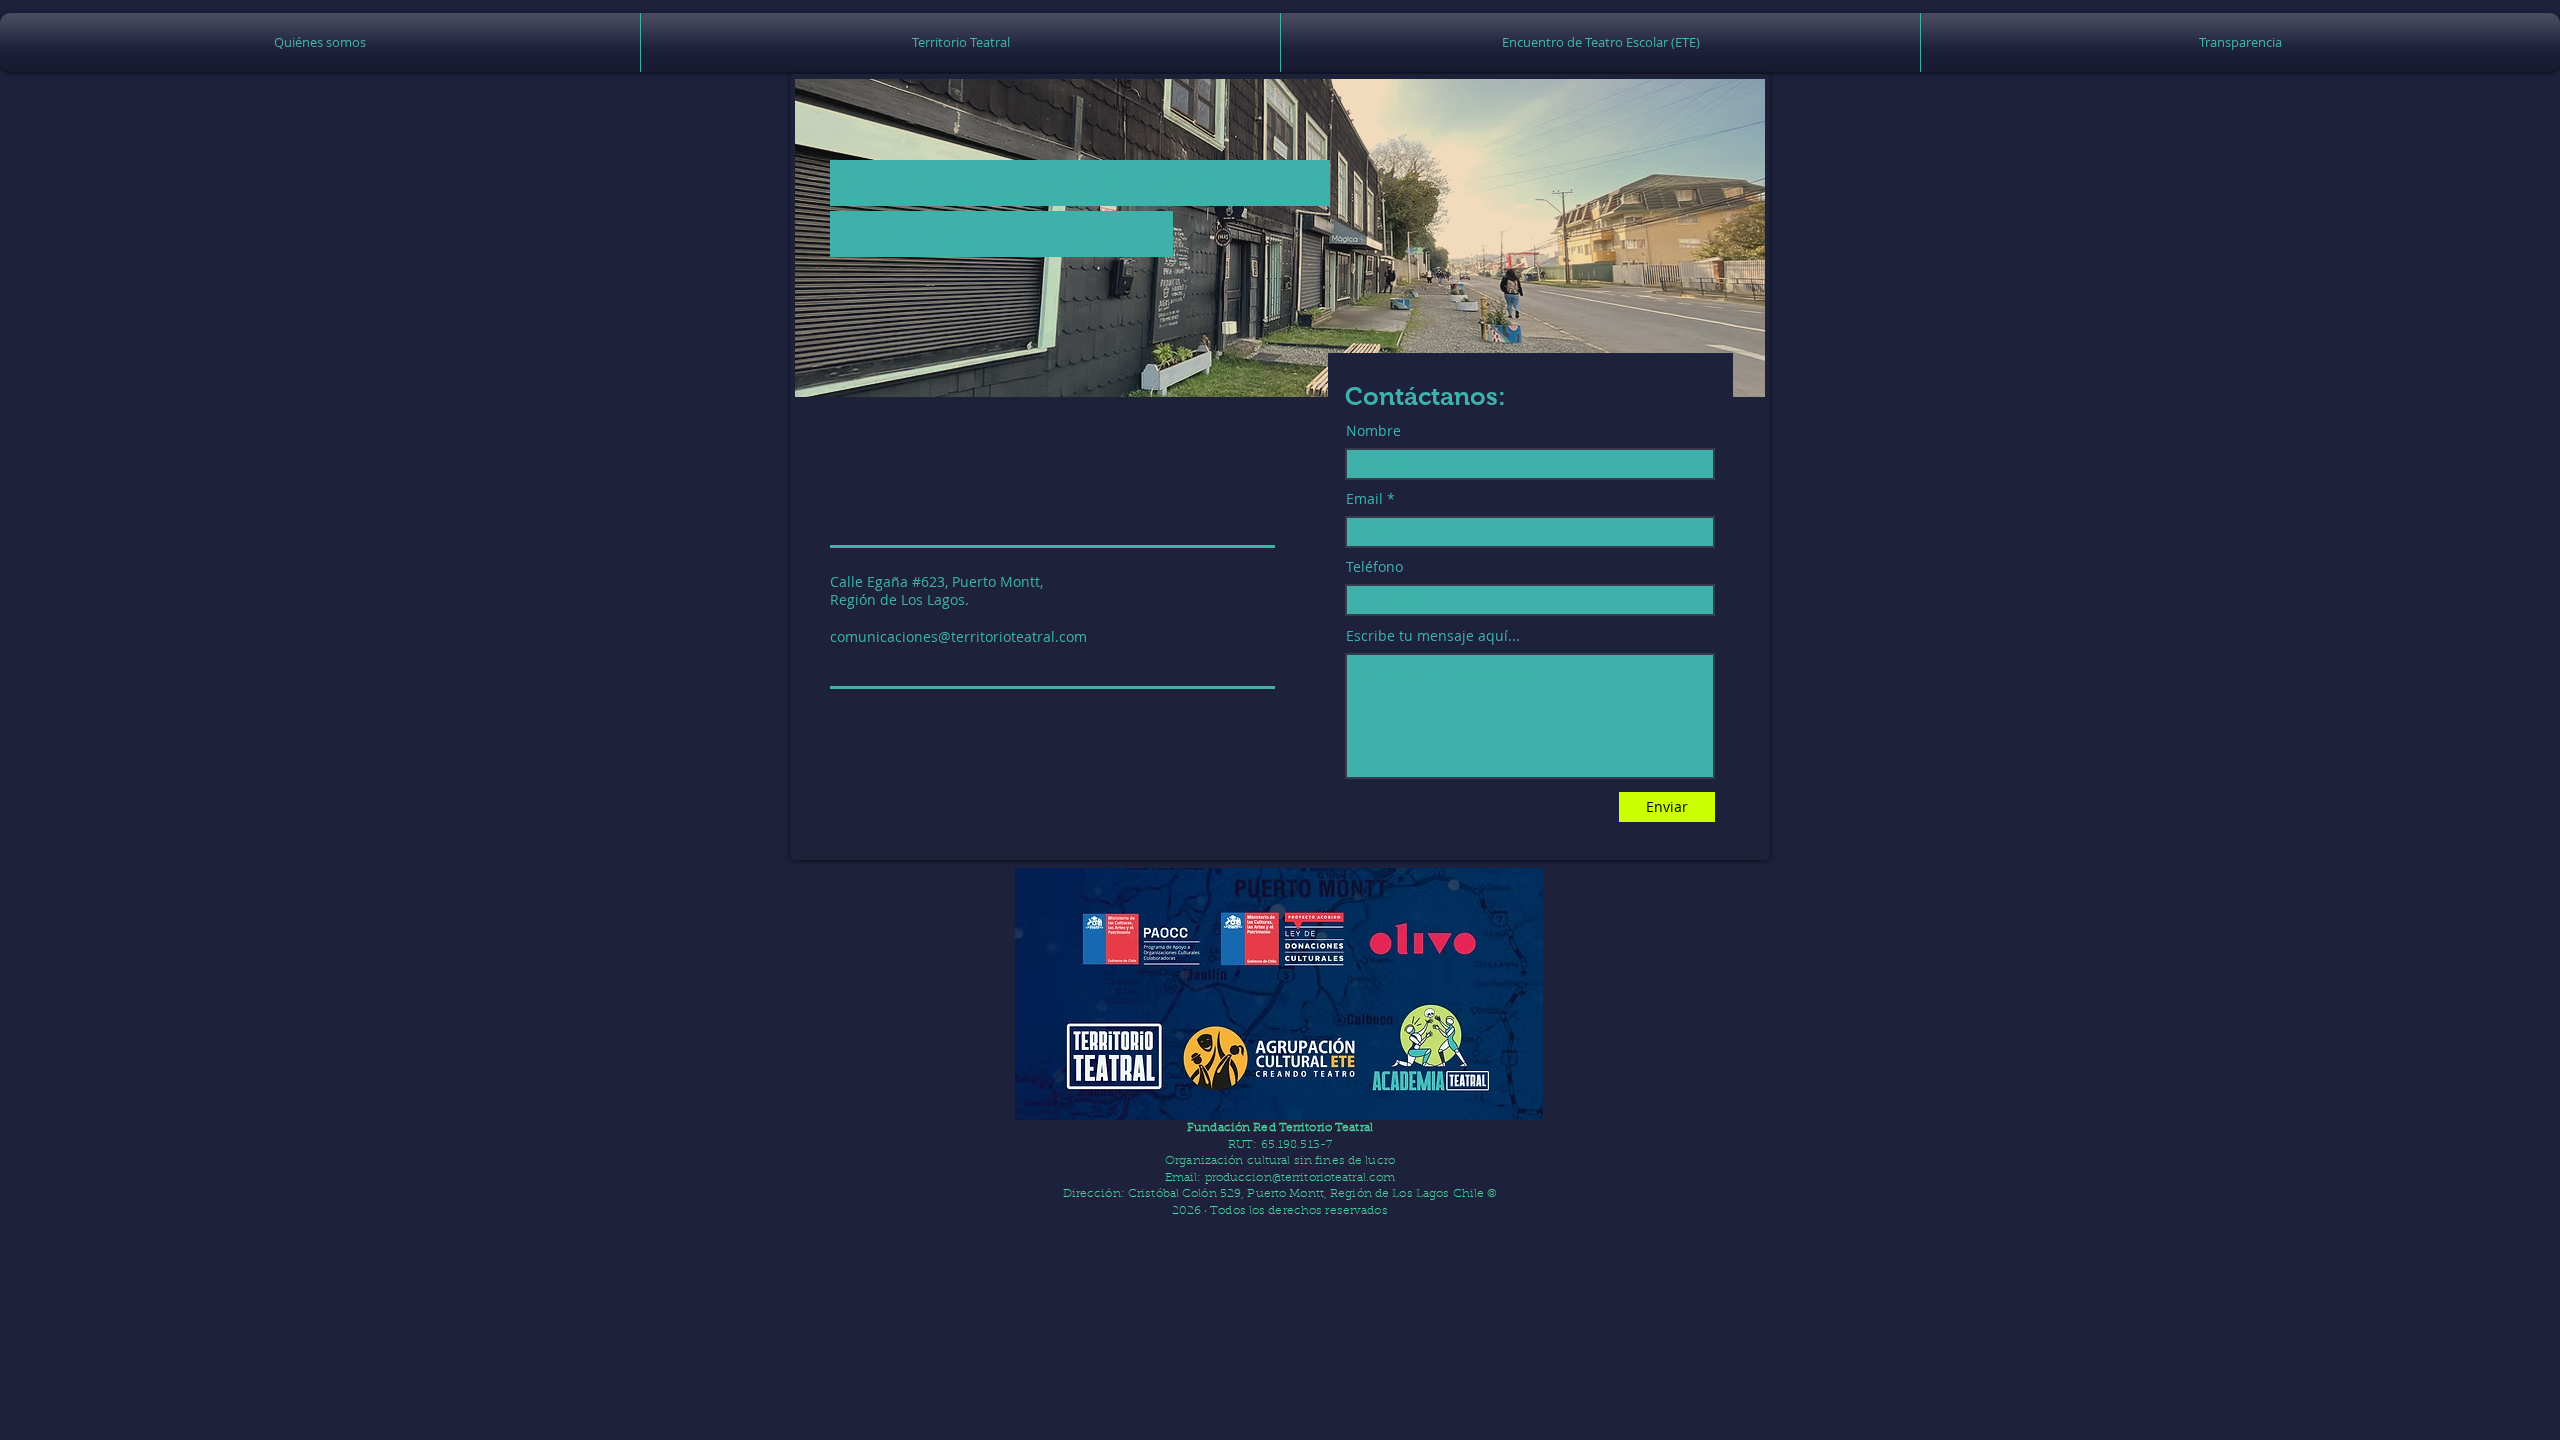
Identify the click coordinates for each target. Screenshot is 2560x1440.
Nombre (1373, 431)
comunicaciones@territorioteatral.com (958, 636)
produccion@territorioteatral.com (1300, 1178)
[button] (960, 42)
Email (1364, 499)
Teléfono (1374, 567)
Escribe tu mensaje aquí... (1433, 636)
